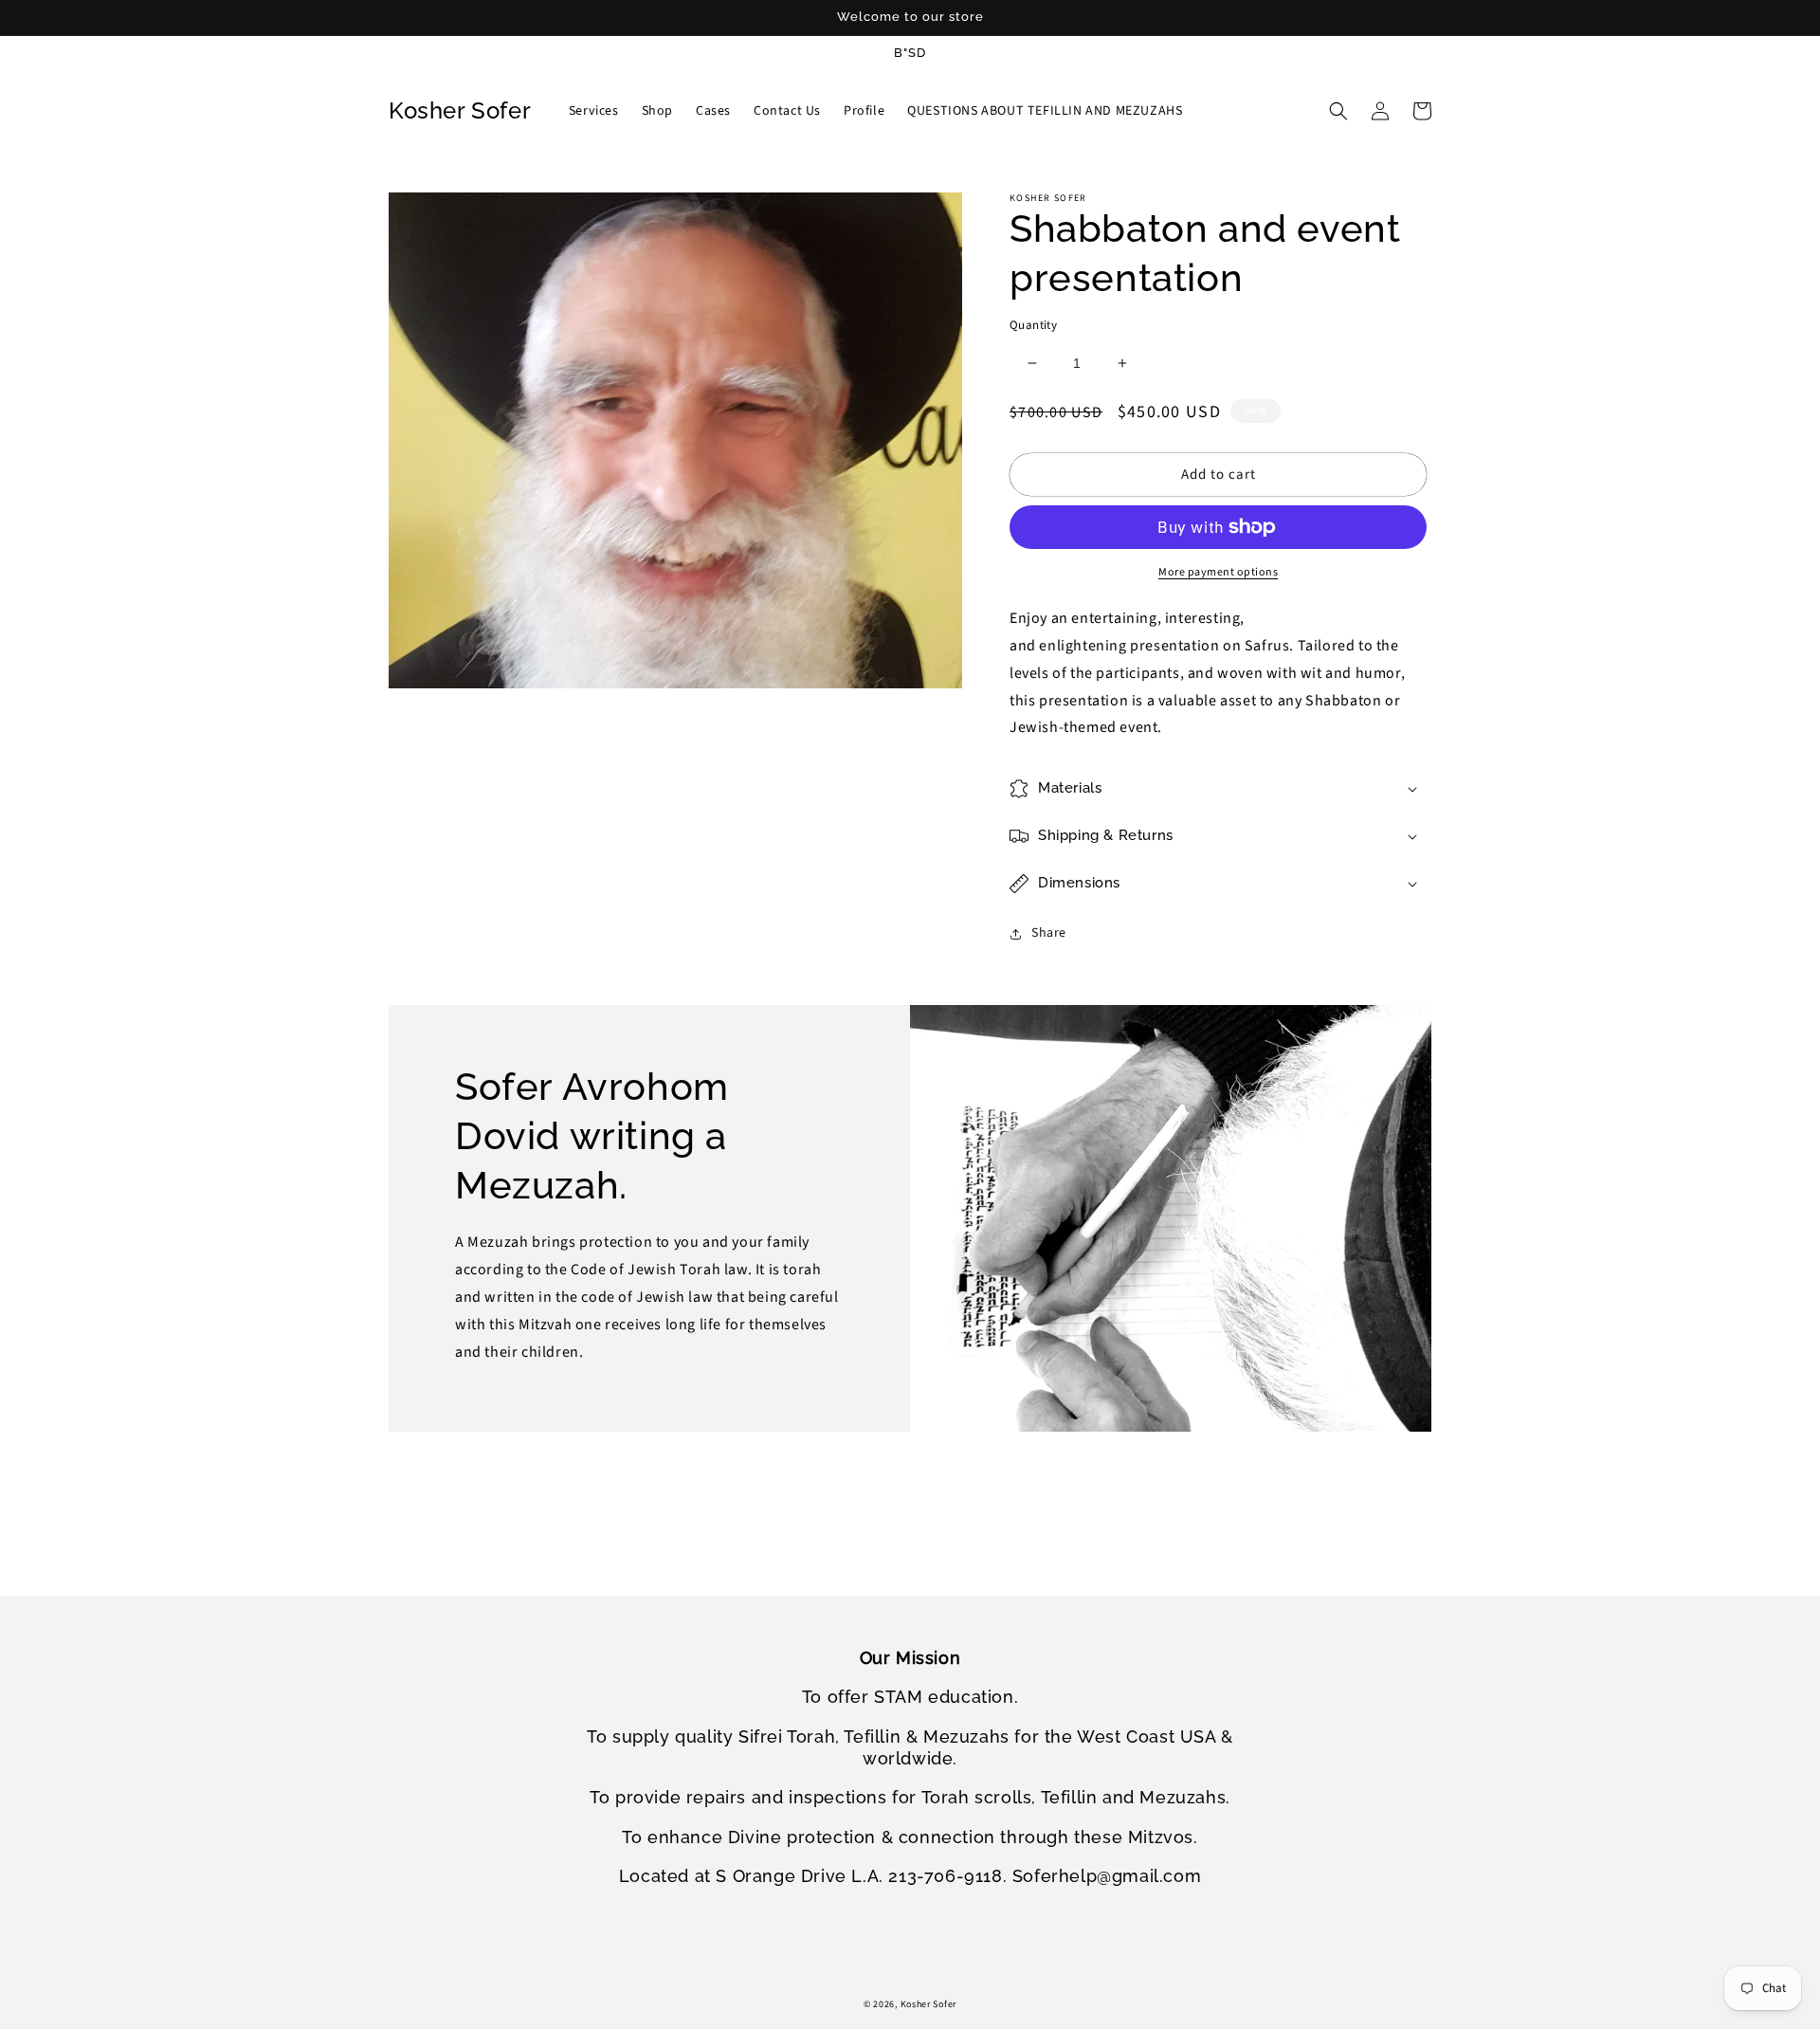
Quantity (1033, 325)
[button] (1338, 111)
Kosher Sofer (928, 2004)
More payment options (1218, 572)
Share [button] (1049, 933)
